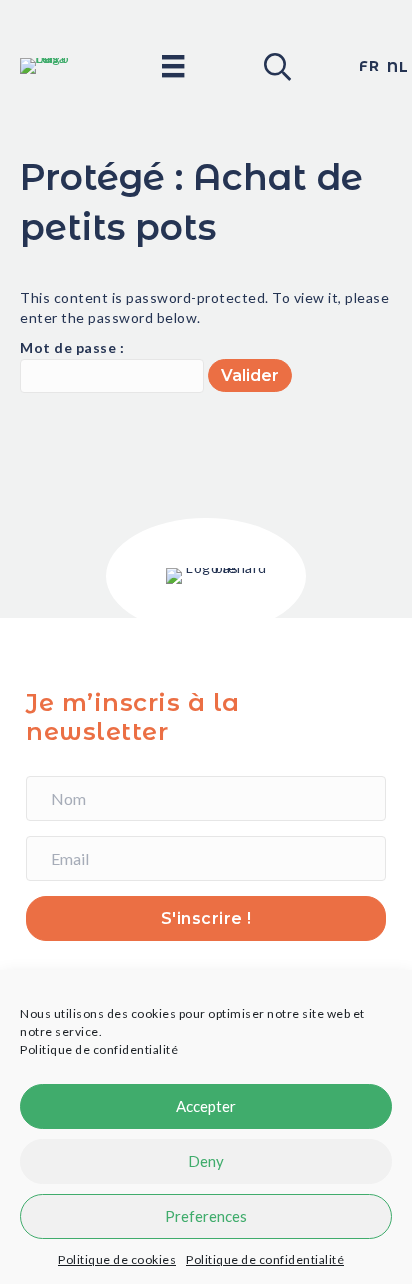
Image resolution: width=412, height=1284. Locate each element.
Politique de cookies (117, 1259)
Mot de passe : (72, 347)
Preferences (206, 1216)
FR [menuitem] (369, 66)
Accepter (206, 1106)
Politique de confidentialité (99, 1049)
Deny (206, 1161)
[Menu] (173, 65)
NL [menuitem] (397, 67)
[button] (276, 66)
